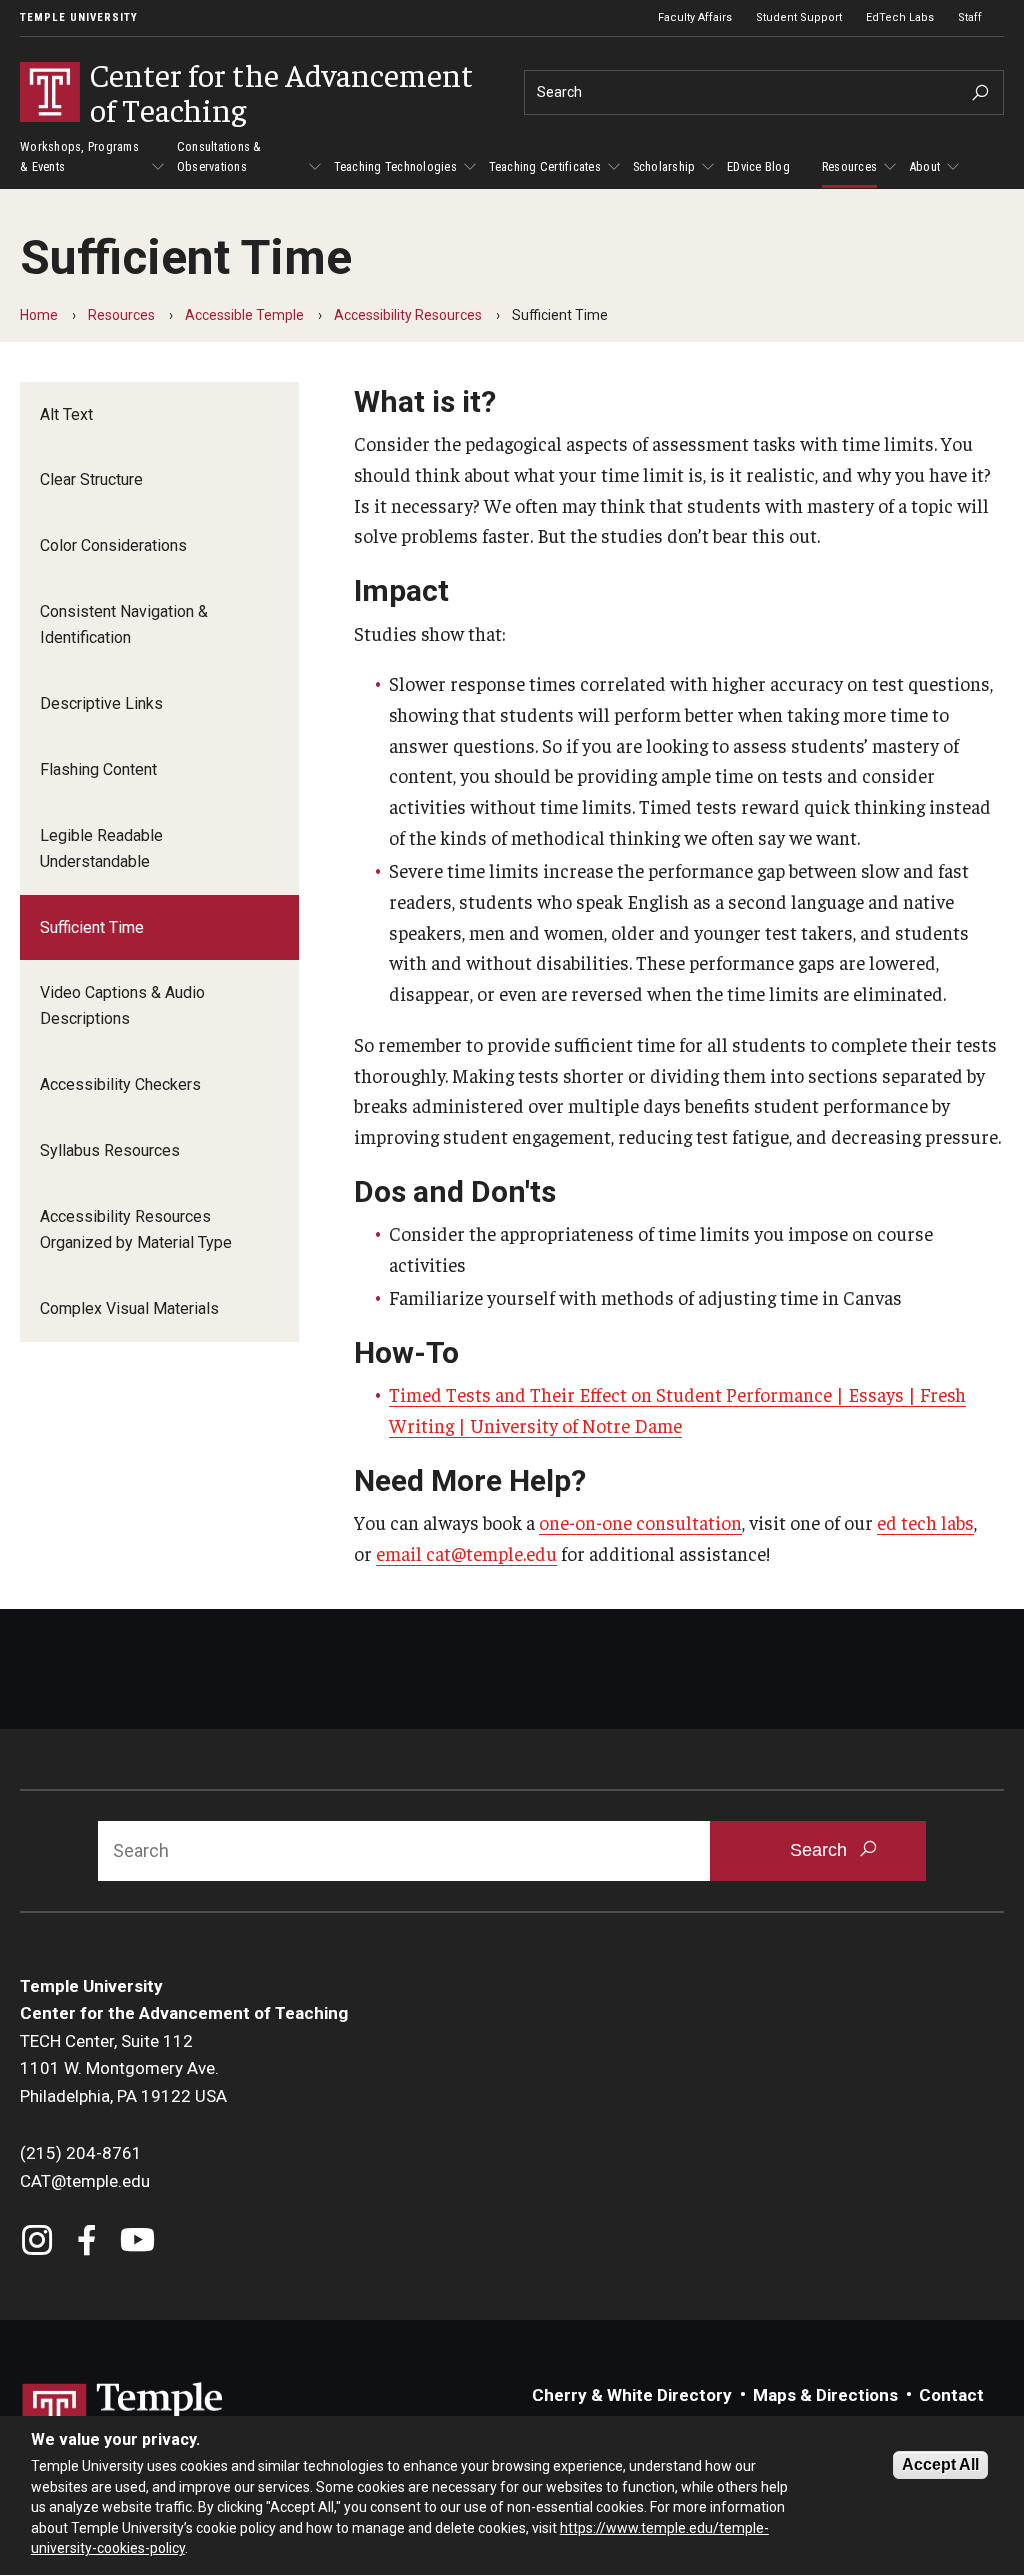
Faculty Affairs (695, 17)
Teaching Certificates (545, 166)
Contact (951, 2395)
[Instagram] (37, 2242)
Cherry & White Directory (632, 2395)
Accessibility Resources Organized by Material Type (136, 1229)
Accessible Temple (244, 315)
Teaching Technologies (395, 166)
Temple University (79, 17)
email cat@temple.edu (466, 1553)
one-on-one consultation (640, 1522)
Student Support (799, 17)
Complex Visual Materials (129, 1308)
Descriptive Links (101, 703)
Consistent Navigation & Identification (124, 624)
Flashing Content (98, 769)
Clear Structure (91, 479)
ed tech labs (925, 1522)
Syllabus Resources (110, 1150)
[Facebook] (87, 2242)
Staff (970, 17)
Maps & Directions (825, 2395)
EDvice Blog (758, 166)
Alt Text (66, 414)
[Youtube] (137, 2242)
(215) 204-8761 (81, 2153)
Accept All (940, 2464)
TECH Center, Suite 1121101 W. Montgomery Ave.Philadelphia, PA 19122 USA (123, 2068)
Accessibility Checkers (120, 1084)
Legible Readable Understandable (101, 848)
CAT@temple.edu (85, 2181)
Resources (849, 166)
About (924, 166)
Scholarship (664, 166)
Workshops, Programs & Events (79, 156)
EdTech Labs (900, 17)
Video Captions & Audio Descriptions (122, 1005)
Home (39, 315)
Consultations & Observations (219, 156)
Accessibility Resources (408, 315)
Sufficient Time (92, 927)
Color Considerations (113, 545)
